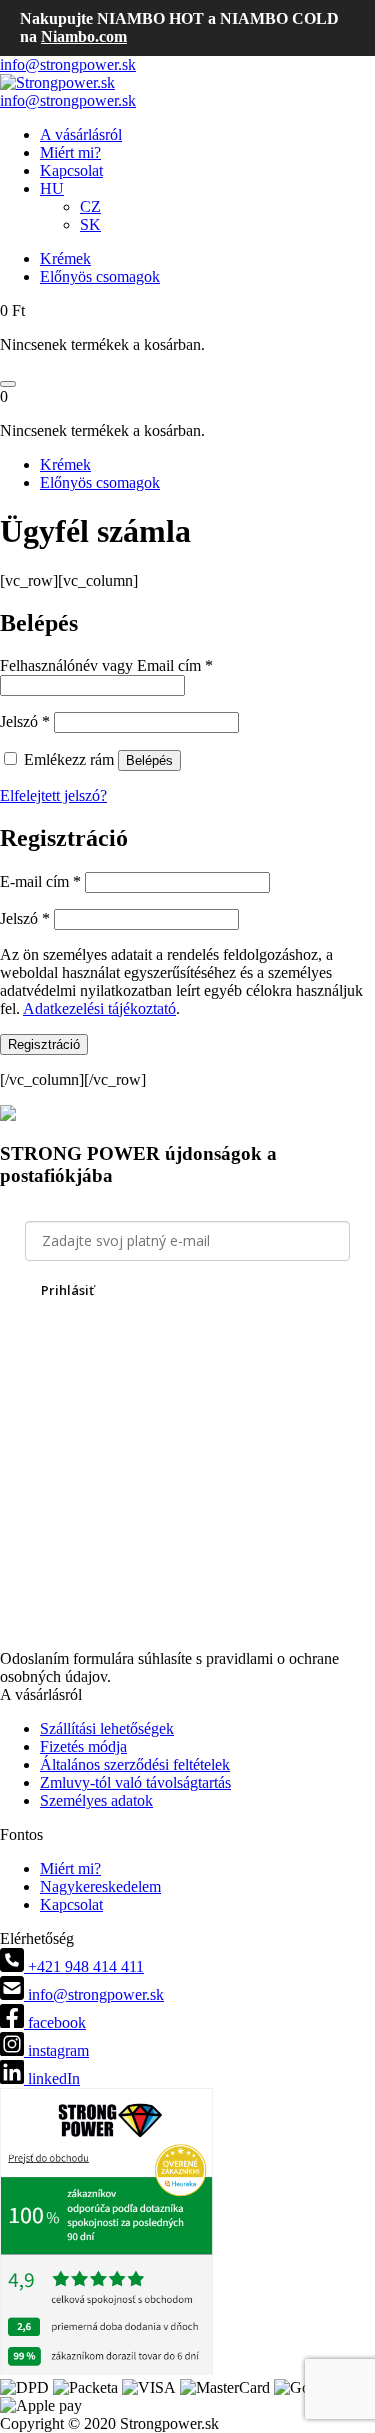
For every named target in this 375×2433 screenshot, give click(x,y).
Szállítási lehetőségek (107, 1728)
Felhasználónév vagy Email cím (106, 665)
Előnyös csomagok (100, 276)
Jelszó (25, 721)
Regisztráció (44, 1044)
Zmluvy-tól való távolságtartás (135, 1782)
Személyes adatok (96, 1800)
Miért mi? (70, 152)
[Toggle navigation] (8, 384)
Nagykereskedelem (100, 1886)
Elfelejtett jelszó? (53, 795)
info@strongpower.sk (68, 64)
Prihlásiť (67, 1290)
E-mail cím (40, 881)
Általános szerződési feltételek (135, 1764)
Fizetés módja (83, 1746)
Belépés (149, 760)
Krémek (65, 258)
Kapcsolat (71, 170)
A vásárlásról (81, 134)
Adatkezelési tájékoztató (99, 1008)
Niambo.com (84, 36)
